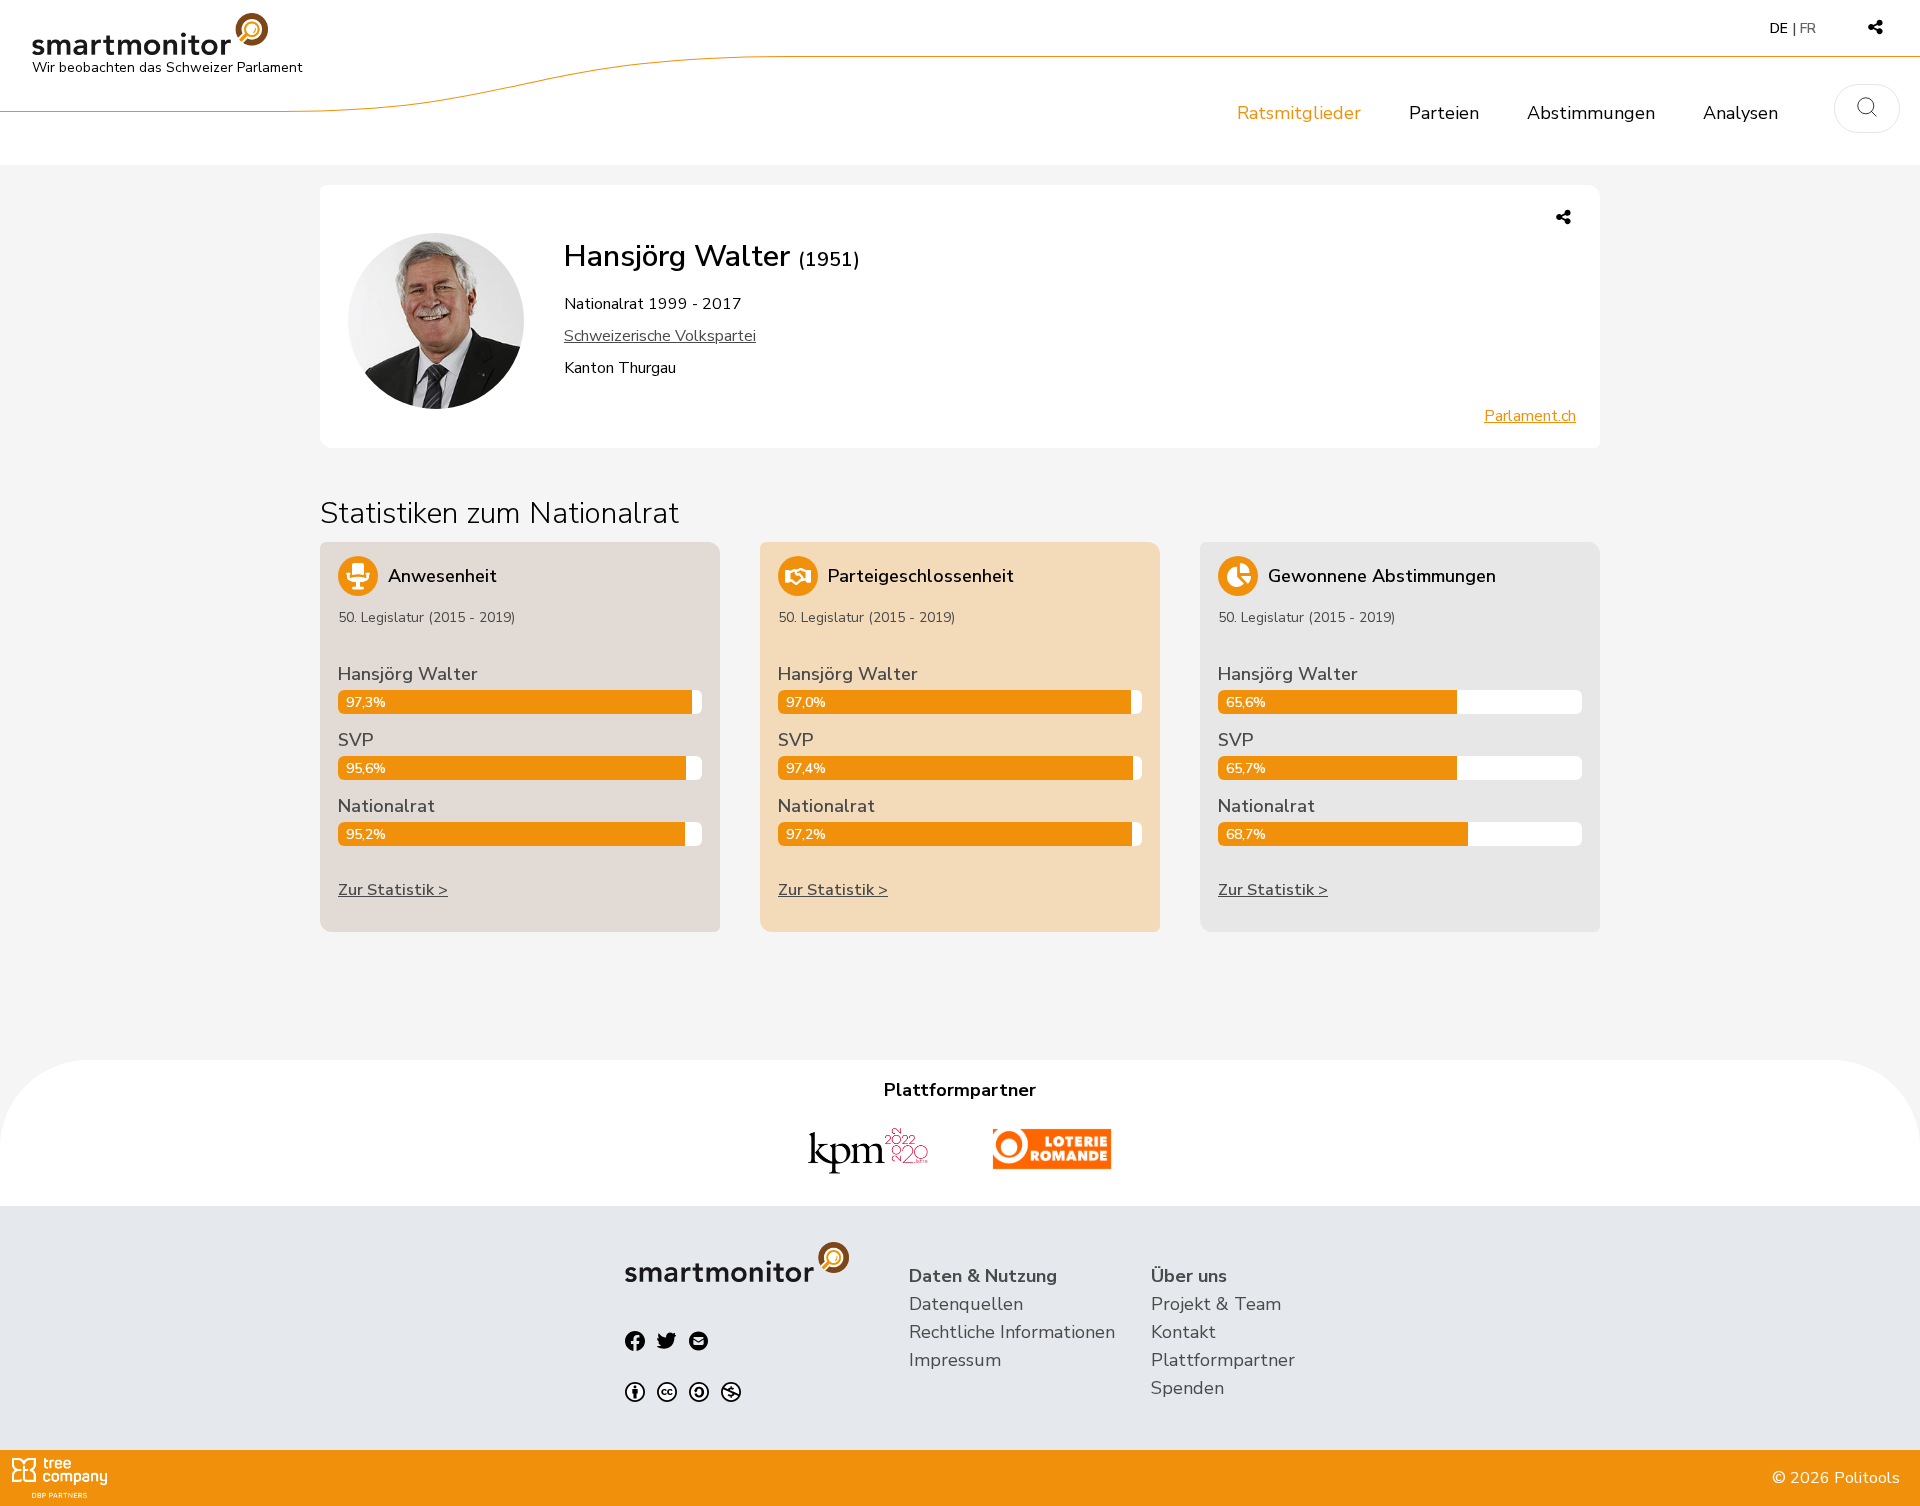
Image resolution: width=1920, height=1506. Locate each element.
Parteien (1444, 113)
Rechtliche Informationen (1012, 1332)
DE (1779, 28)
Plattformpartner (1223, 1360)
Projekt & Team (1216, 1304)
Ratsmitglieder (1299, 113)
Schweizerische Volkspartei (660, 336)
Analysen (1740, 113)
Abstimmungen (1591, 113)
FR (1808, 28)
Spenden (1187, 1388)
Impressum (955, 1360)
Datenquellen (966, 1304)
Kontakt (1183, 1332)
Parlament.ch (1530, 416)
